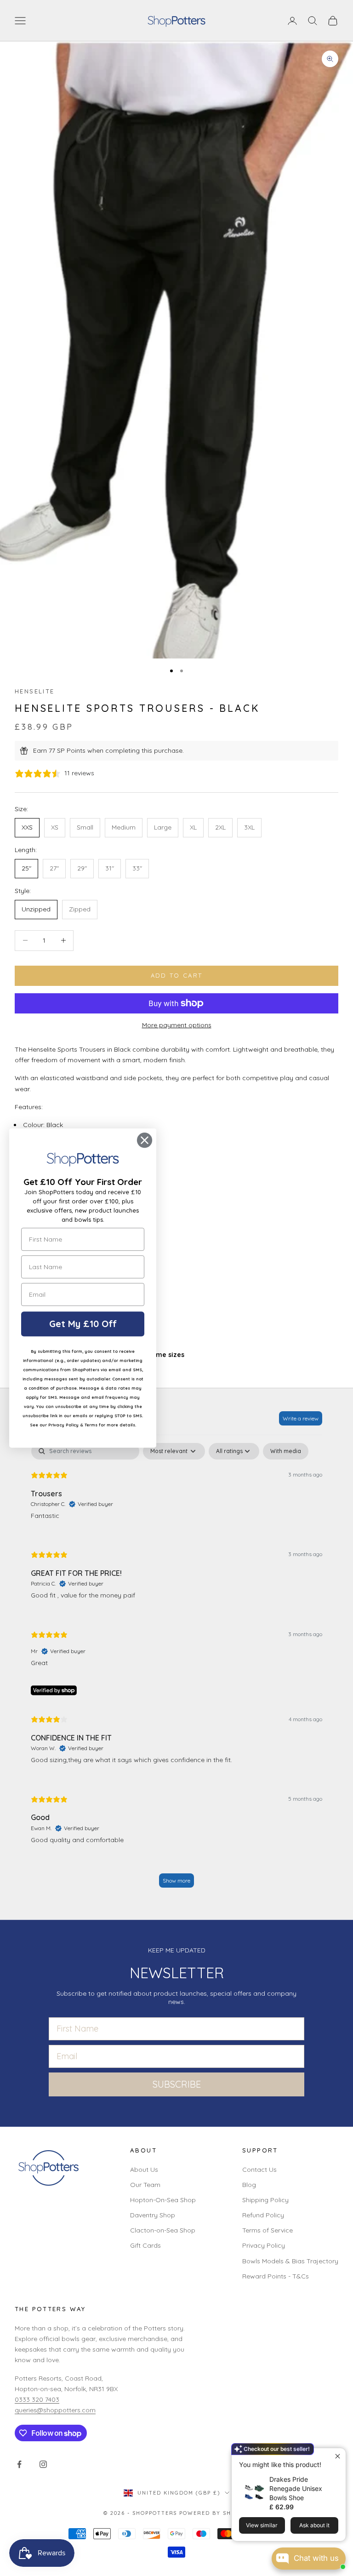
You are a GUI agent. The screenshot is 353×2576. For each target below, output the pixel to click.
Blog (249, 2185)
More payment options (177, 1025)
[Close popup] (338, 2456)
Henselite (34, 691)
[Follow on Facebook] (19, 2464)
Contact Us (259, 2170)
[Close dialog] (145, 1140)
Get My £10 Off (83, 1324)
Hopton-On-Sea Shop (163, 2200)
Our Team (145, 2185)
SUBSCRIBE (177, 2084)
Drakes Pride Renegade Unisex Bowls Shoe (296, 2488)
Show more (176, 1880)
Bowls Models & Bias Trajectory (290, 2261)
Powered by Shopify (214, 2513)
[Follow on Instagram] (43, 2464)
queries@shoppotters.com (55, 2410)
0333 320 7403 (37, 2399)
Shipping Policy (265, 2200)
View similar (262, 2525)
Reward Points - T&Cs (276, 2276)
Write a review (301, 1418)
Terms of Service (268, 2230)
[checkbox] (286, 1451)
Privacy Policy (264, 2245)
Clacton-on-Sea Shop (163, 2230)
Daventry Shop (153, 2215)
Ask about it (314, 2525)
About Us (144, 2170)
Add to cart (177, 975)
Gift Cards (145, 2245)
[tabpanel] (176, 1669)
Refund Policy (263, 2215)
